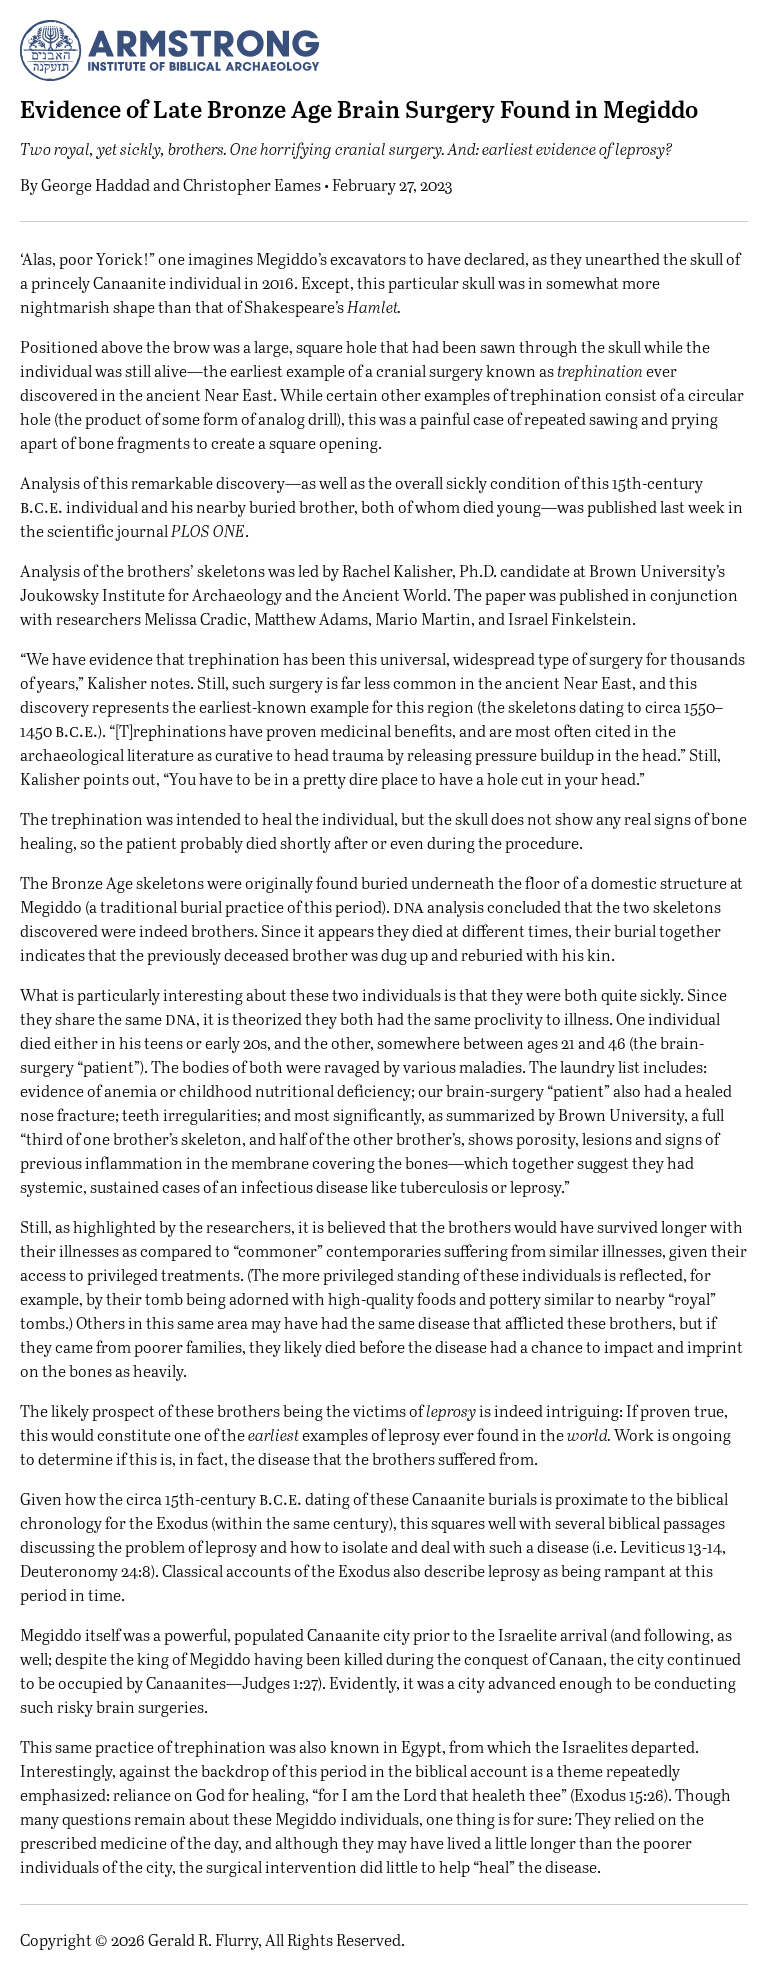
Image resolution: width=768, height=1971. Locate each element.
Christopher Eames (252, 184)
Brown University (621, 1114)
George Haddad (95, 184)
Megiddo (51, 1634)
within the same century (302, 1522)
